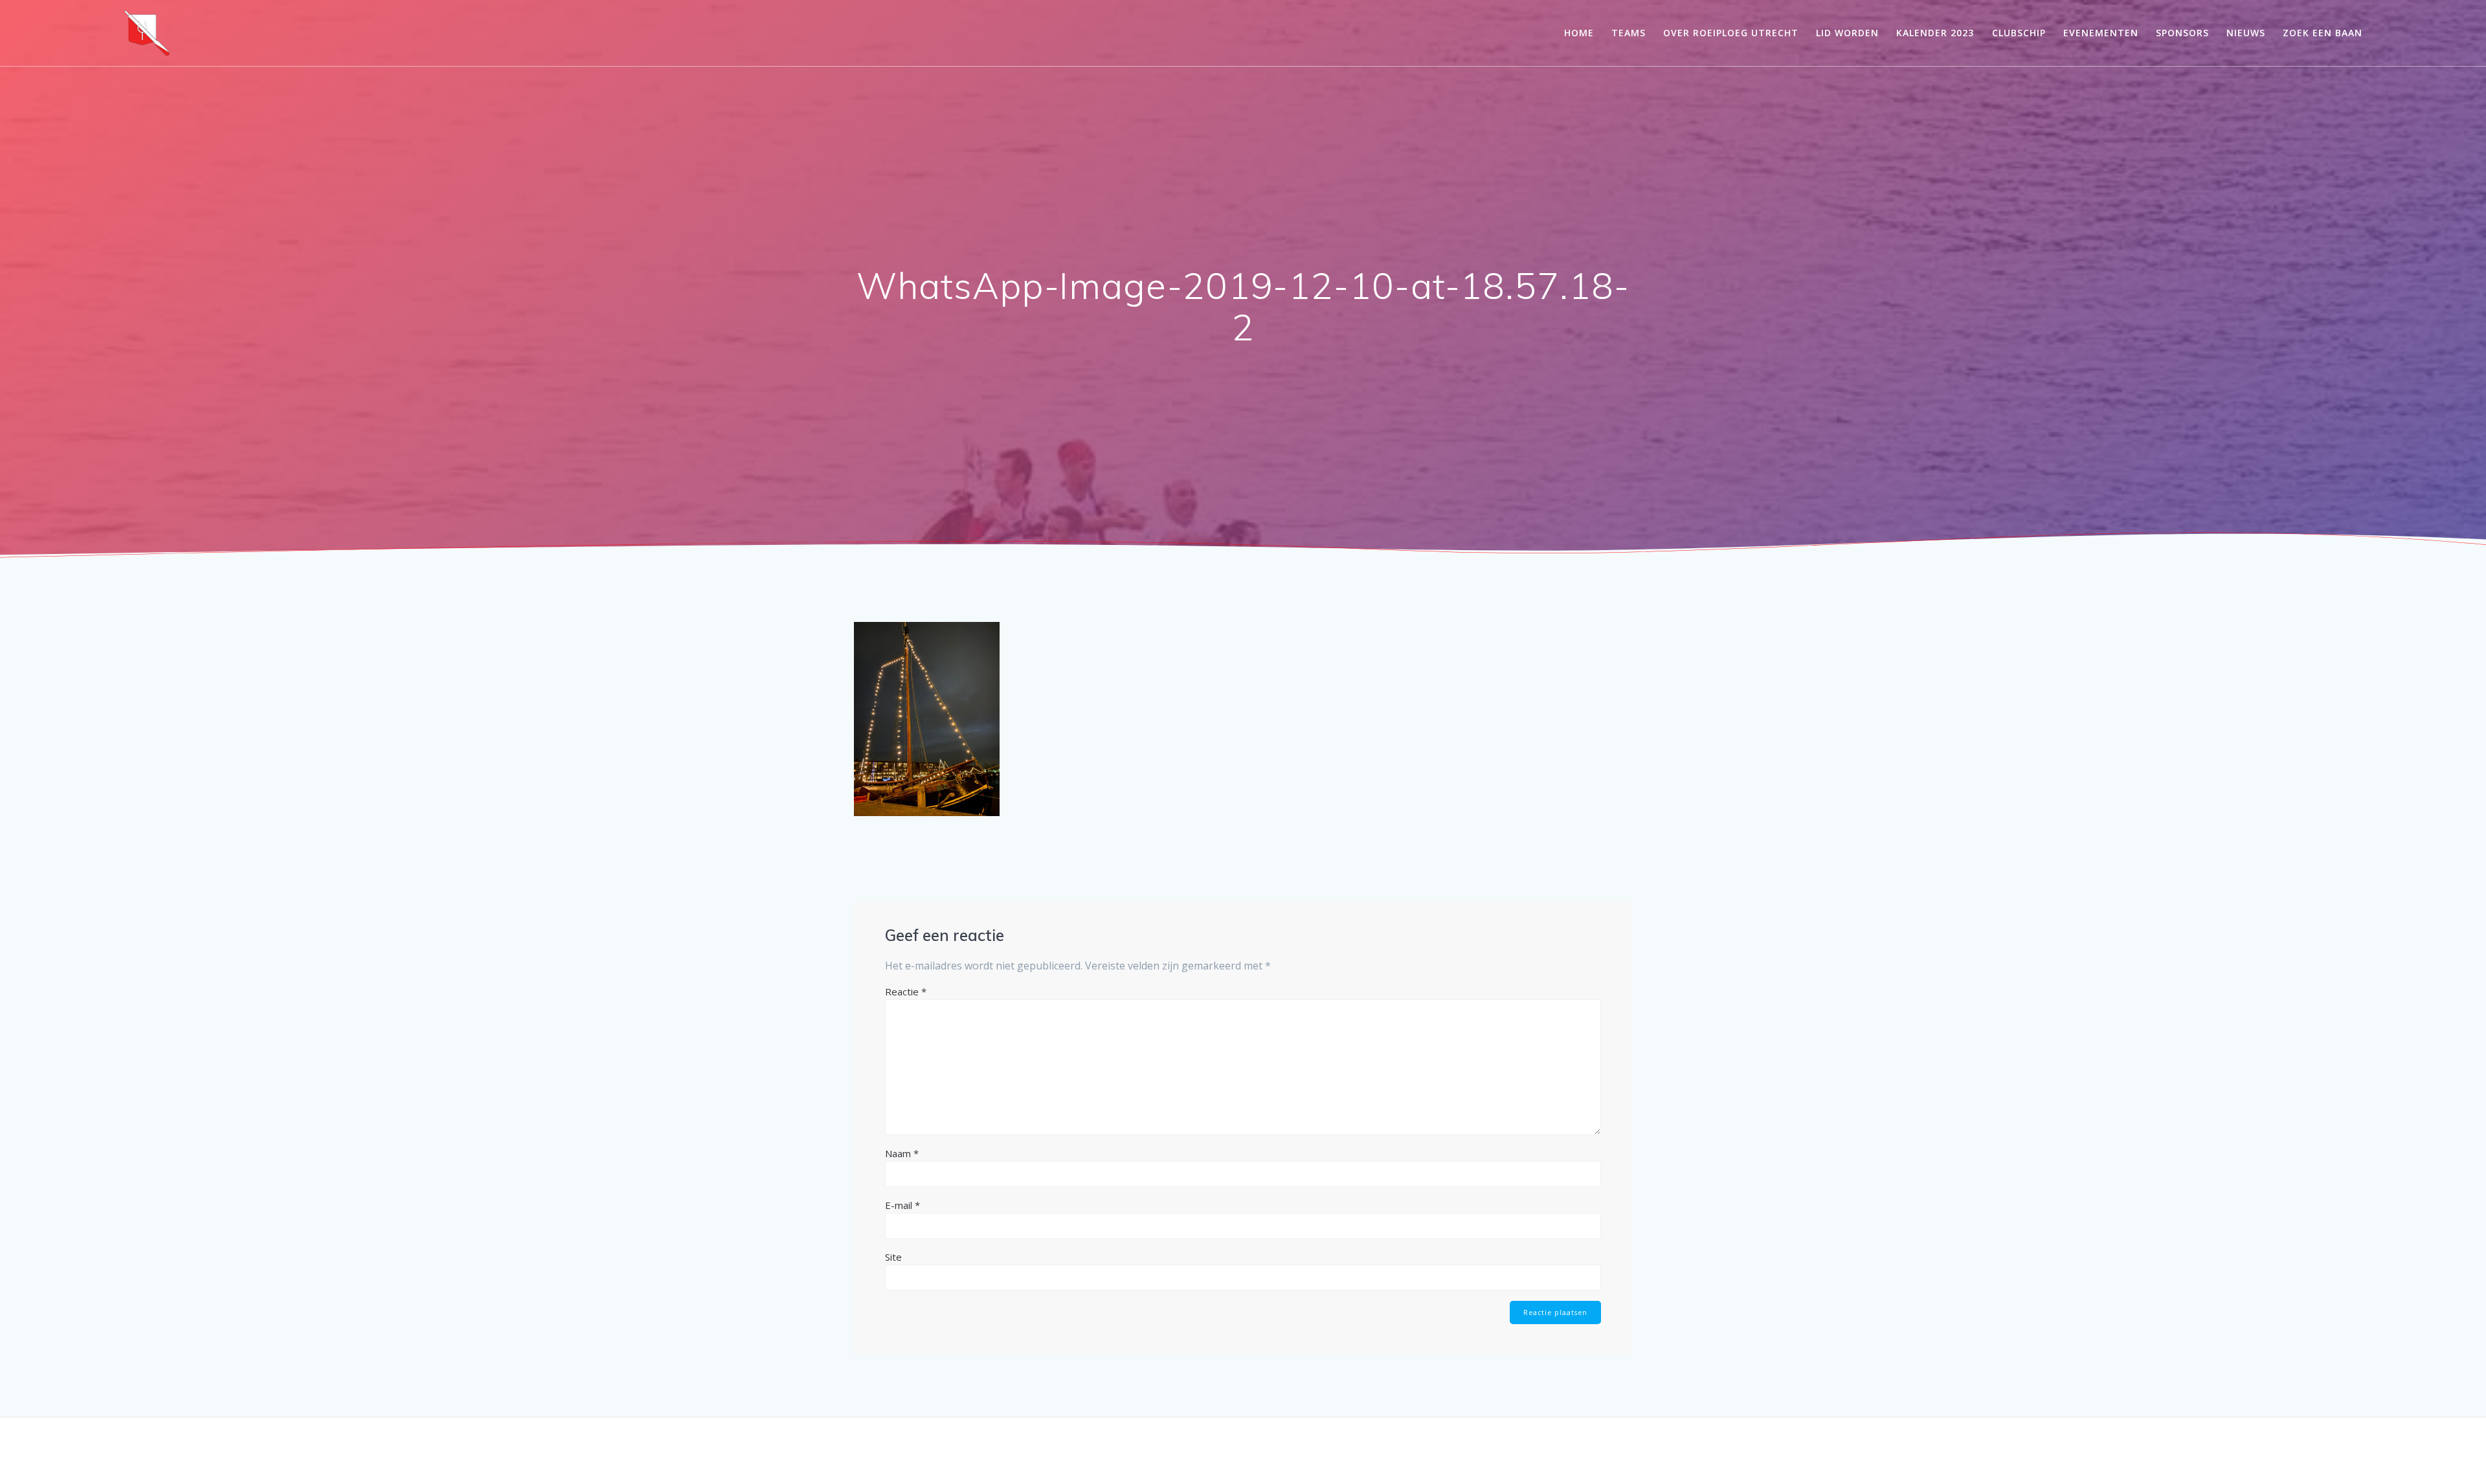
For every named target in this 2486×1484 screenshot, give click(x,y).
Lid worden (1847, 33)
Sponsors (2182, 33)
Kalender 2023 (1935, 33)
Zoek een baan (2323, 33)
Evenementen (2101, 33)
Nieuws (2246, 33)
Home (1579, 33)
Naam (902, 1153)
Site (893, 1257)
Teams (1629, 33)
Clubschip (2019, 33)
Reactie (906, 991)
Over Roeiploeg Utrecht (1731, 33)
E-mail (902, 1205)
